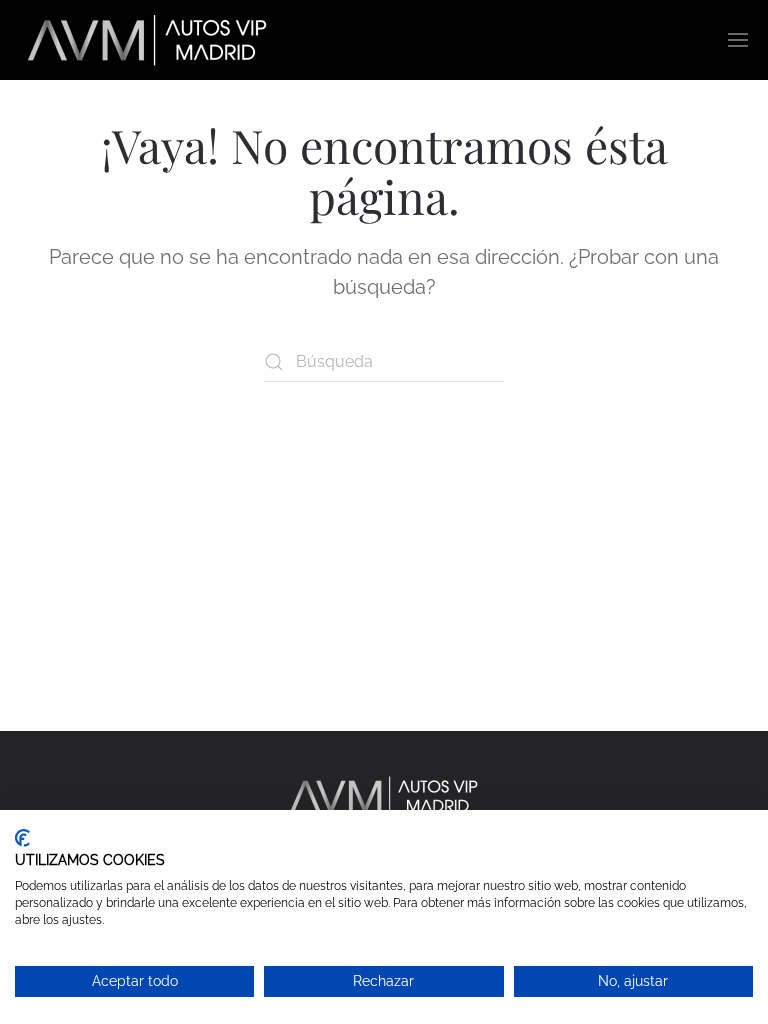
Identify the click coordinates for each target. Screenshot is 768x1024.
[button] (738, 40)
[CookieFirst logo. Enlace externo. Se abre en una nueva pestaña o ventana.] (22, 838)
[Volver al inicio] (149, 40)
